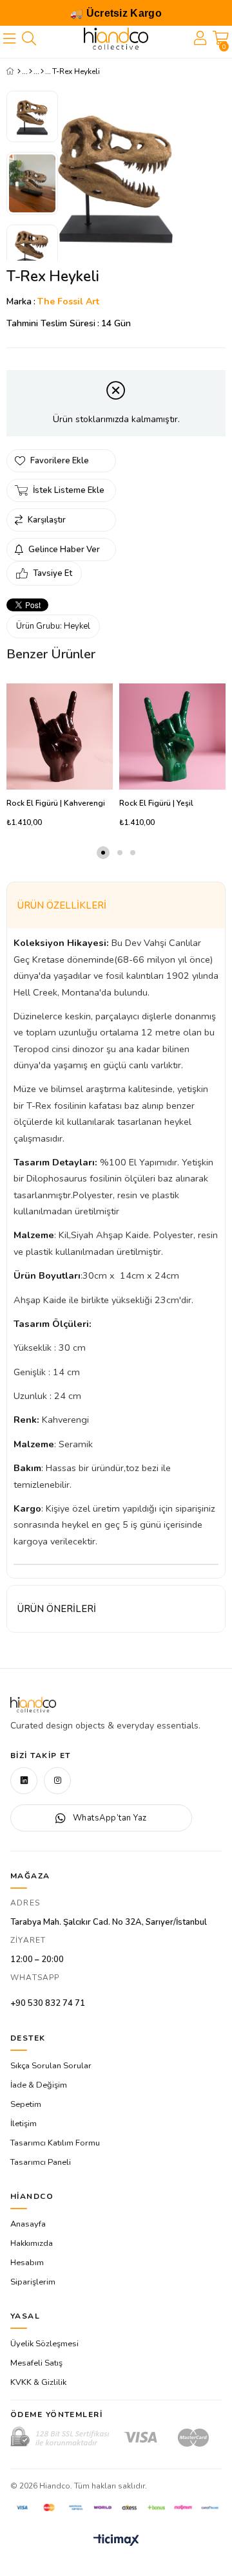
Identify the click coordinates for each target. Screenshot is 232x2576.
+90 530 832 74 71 (48, 2003)
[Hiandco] (116, 39)
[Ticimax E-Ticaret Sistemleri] (116, 2541)
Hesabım (27, 2263)
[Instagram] (57, 1781)
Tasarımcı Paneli (41, 2162)
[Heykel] (42, 71)
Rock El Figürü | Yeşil (156, 803)
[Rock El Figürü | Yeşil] (172, 737)
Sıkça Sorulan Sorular (51, 2066)
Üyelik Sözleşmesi (44, 2344)
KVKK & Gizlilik (38, 2382)
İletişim (24, 2124)
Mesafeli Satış (36, 2363)
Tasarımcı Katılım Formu (55, 2143)
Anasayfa (28, 2224)
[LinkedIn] (24, 1781)
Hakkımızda (32, 2243)
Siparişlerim (33, 2282)
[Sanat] (31, 71)
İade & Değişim (39, 2085)
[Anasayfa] (19, 71)
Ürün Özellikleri (62, 905)
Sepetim (26, 2104)
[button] (103, 853)
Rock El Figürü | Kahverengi (56, 803)
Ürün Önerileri (57, 1609)
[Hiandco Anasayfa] (33, 1705)
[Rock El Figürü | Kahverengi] (60, 737)
